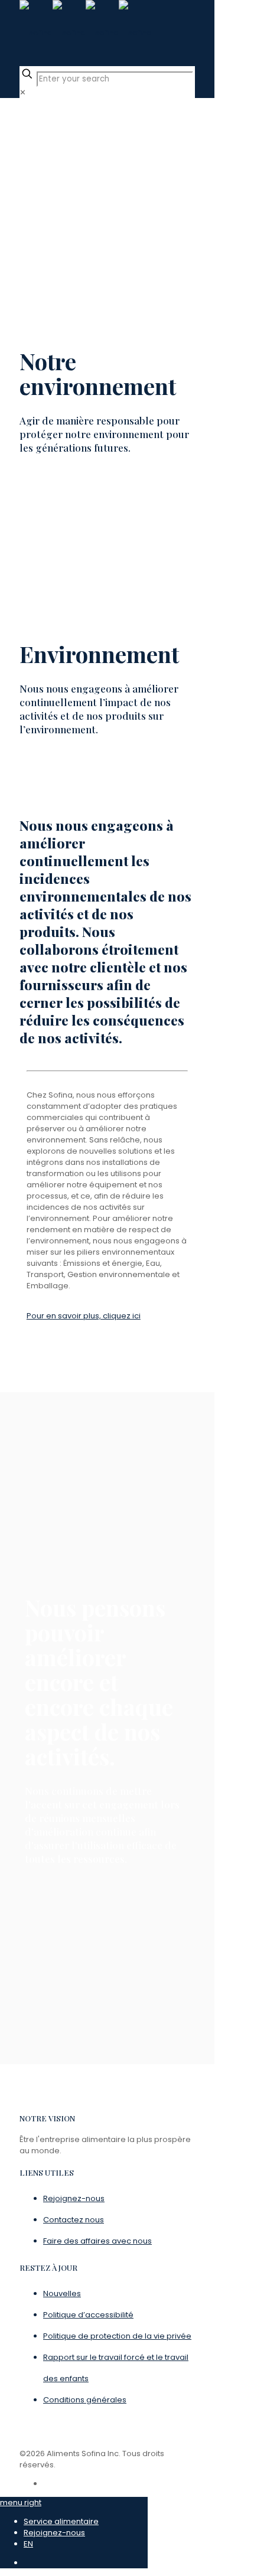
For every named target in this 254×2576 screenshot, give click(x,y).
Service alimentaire (61, 2521)
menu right (21, 2502)
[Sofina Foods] (86, 33)
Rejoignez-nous (54, 2533)
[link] (23, 92)
